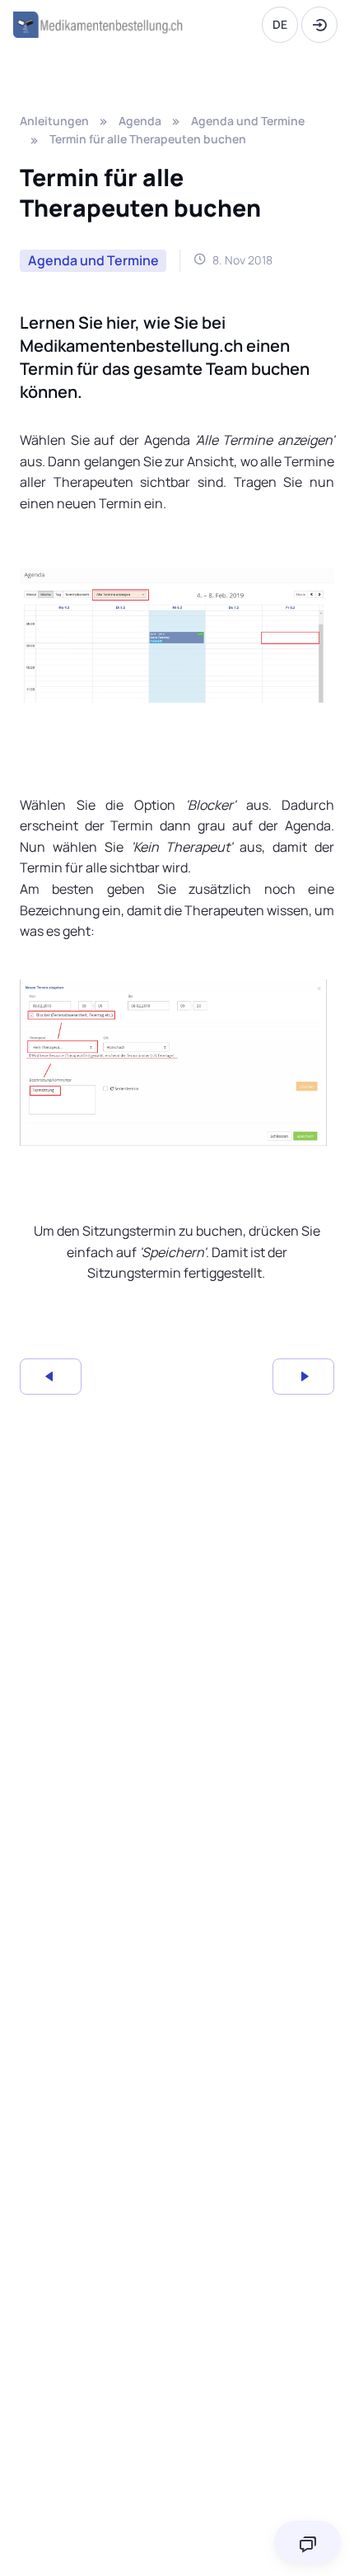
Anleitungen (54, 121)
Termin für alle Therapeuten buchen (148, 139)
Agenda (140, 121)
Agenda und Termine (248, 121)
